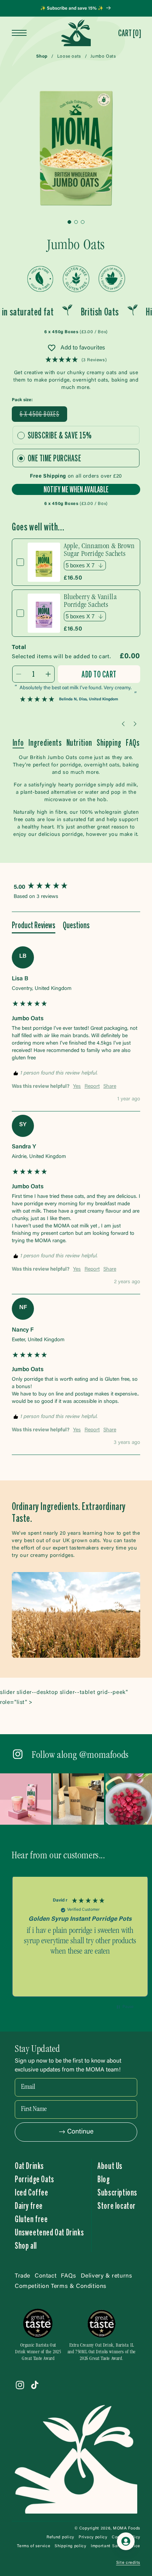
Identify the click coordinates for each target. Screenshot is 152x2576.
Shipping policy (70, 2546)
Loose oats (69, 57)
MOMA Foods (127, 2529)
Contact (46, 2276)
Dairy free (29, 2206)
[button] (129, 33)
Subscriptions (117, 2192)
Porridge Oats (34, 2179)
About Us (110, 2166)
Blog (103, 2179)
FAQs (133, 742)
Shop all (26, 2245)
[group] (76, 887)
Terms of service (34, 2546)
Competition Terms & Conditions (61, 2286)
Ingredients (45, 742)
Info (18, 742)
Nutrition (79, 742)
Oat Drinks (29, 2166)
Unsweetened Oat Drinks (49, 2232)
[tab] (34, 926)
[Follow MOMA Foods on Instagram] (18, 1755)
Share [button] (110, 1087)
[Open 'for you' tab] (126, 2541)
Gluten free (31, 2219)
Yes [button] (77, 1087)
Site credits (128, 2563)
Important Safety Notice (115, 2546)
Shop (42, 57)
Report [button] (92, 1087)
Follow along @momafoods (80, 1756)
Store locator (117, 2206)
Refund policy (60, 2537)
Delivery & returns (107, 2276)
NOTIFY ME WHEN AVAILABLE (76, 489)
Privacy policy (93, 2537)
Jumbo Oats (103, 57)
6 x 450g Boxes (43, 416)
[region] (80, 1940)
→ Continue (76, 2132)
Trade (23, 2276)
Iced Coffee (32, 2192)
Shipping (109, 742)
